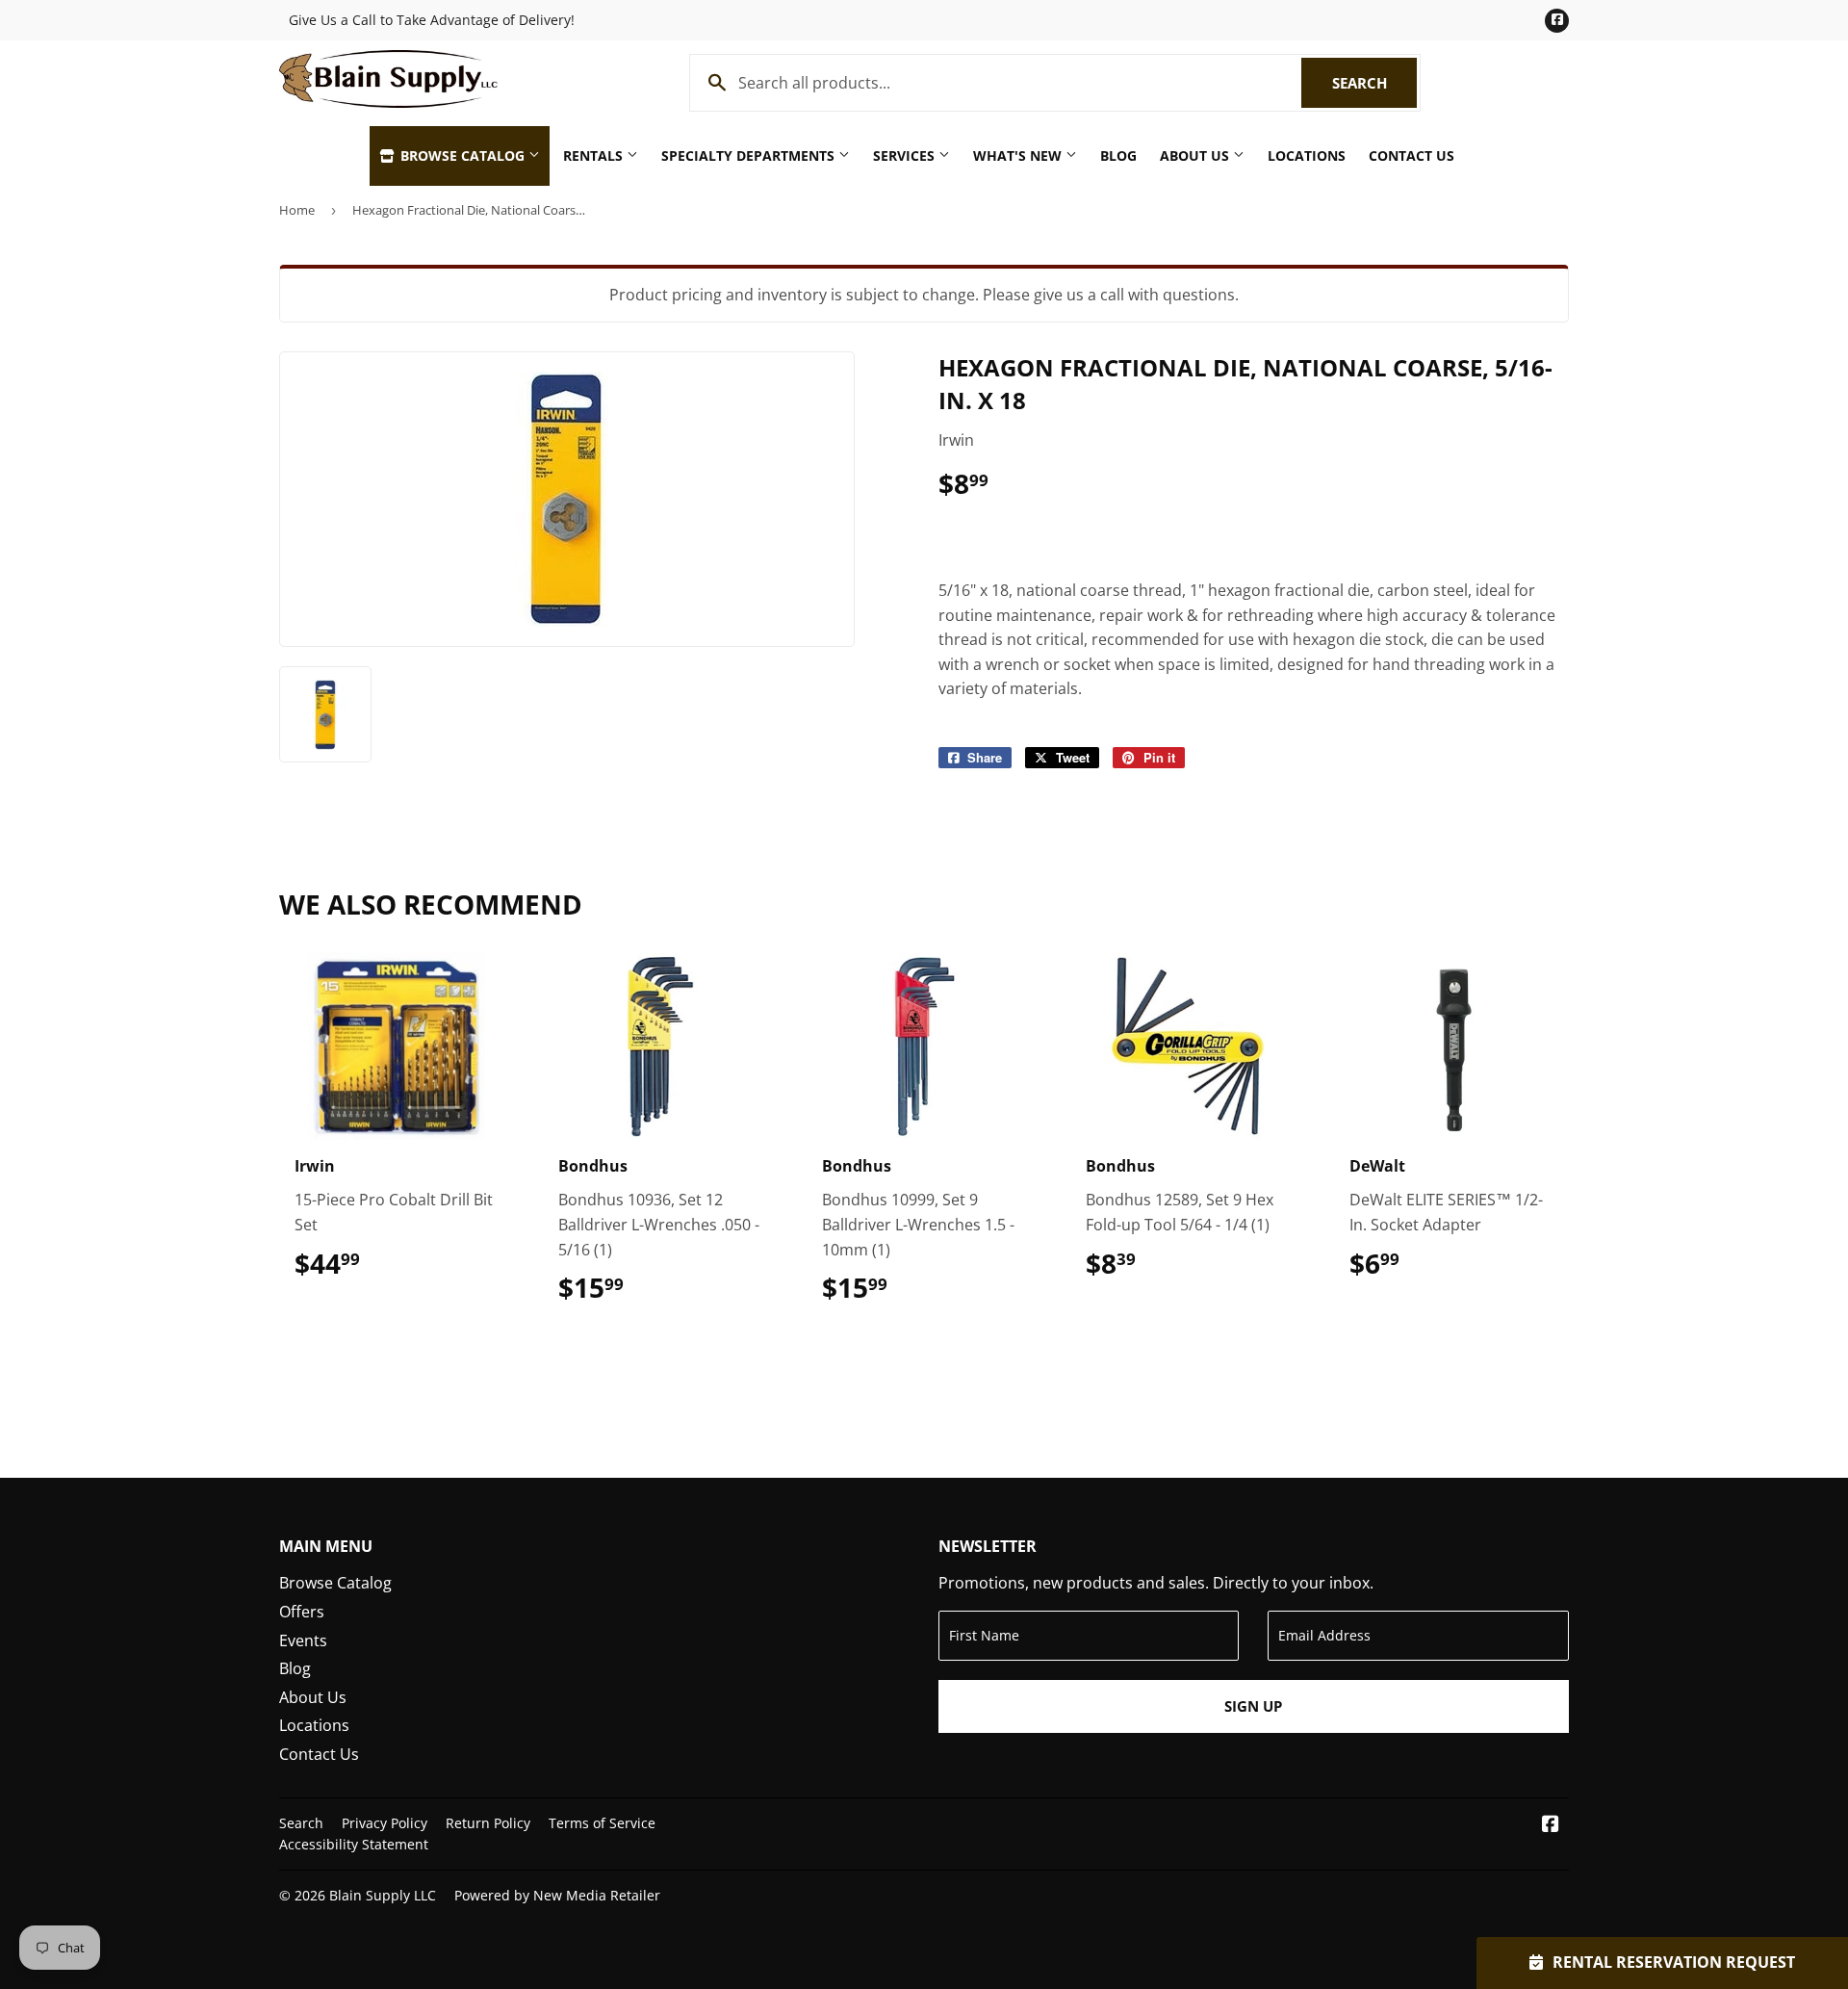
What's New (1019, 155)
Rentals (595, 155)
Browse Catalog (462, 155)
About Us (1196, 155)
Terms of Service (602, 1823)
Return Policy (488, 1823)
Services (906, 155)
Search (1374, 83)
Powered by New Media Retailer (557, 1895)
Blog (1118, 155)
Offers (302, 1612)
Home (297, 210)
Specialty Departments (750, 155)
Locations (1307, 155)
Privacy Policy (385, 1823)
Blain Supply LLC (383, 1895)
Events (303, 1640)
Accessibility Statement (354, 1844)
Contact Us (1412, 155)
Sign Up (1253, 1706)
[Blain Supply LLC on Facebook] (1551, 1825)
